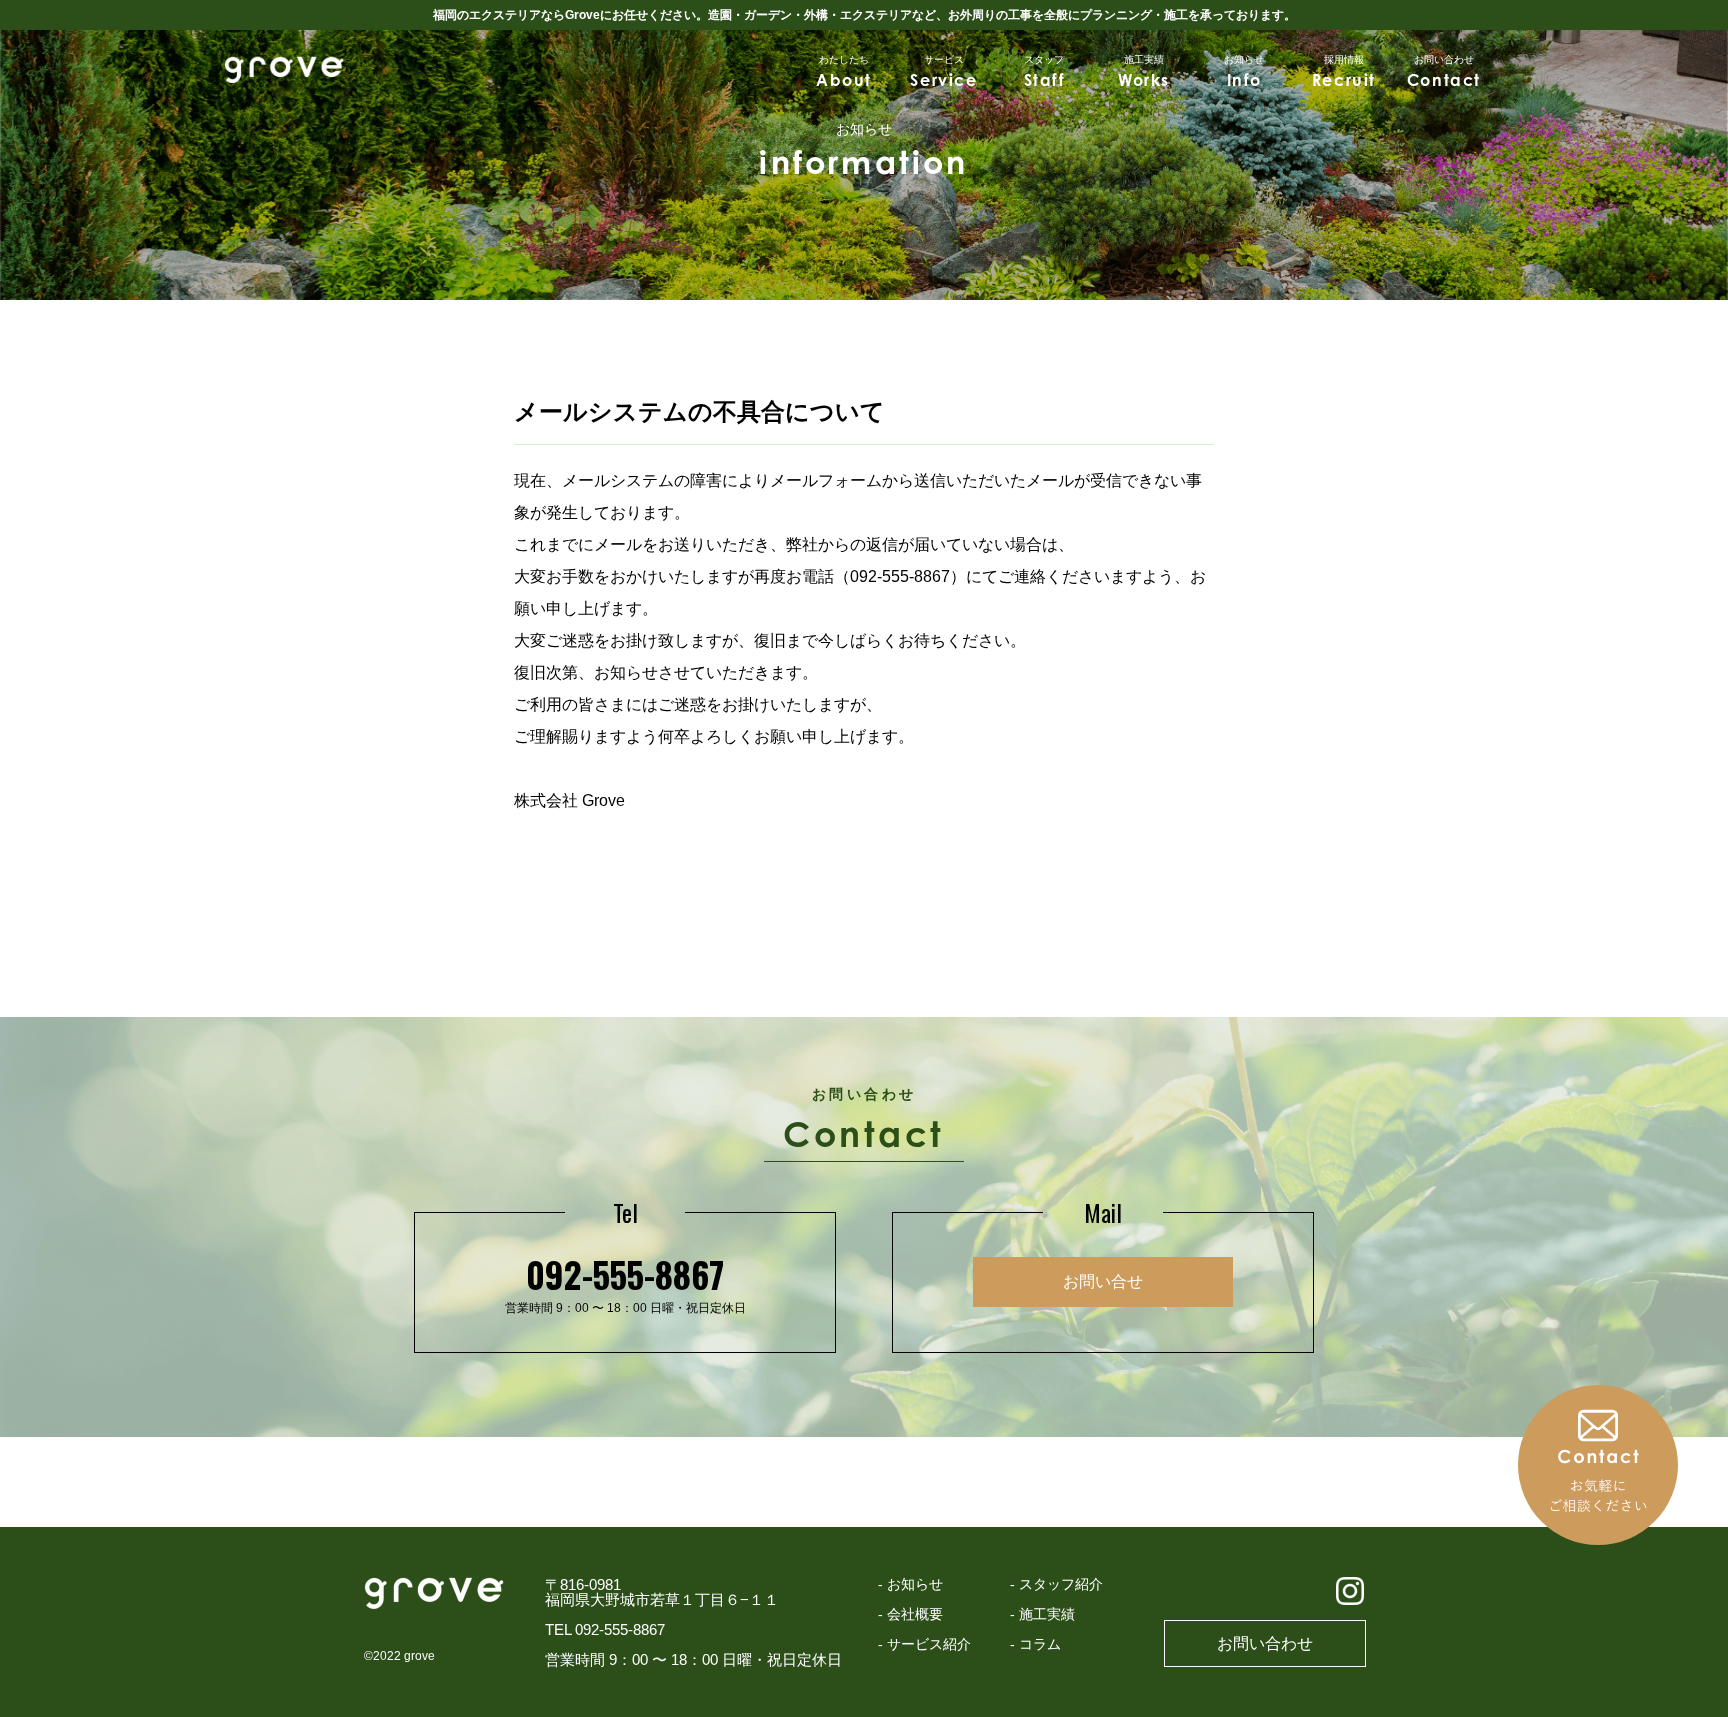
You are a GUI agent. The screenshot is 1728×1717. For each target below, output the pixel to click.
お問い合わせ (1265, 1643)
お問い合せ (1103, 1281)
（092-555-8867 (892, 576)
